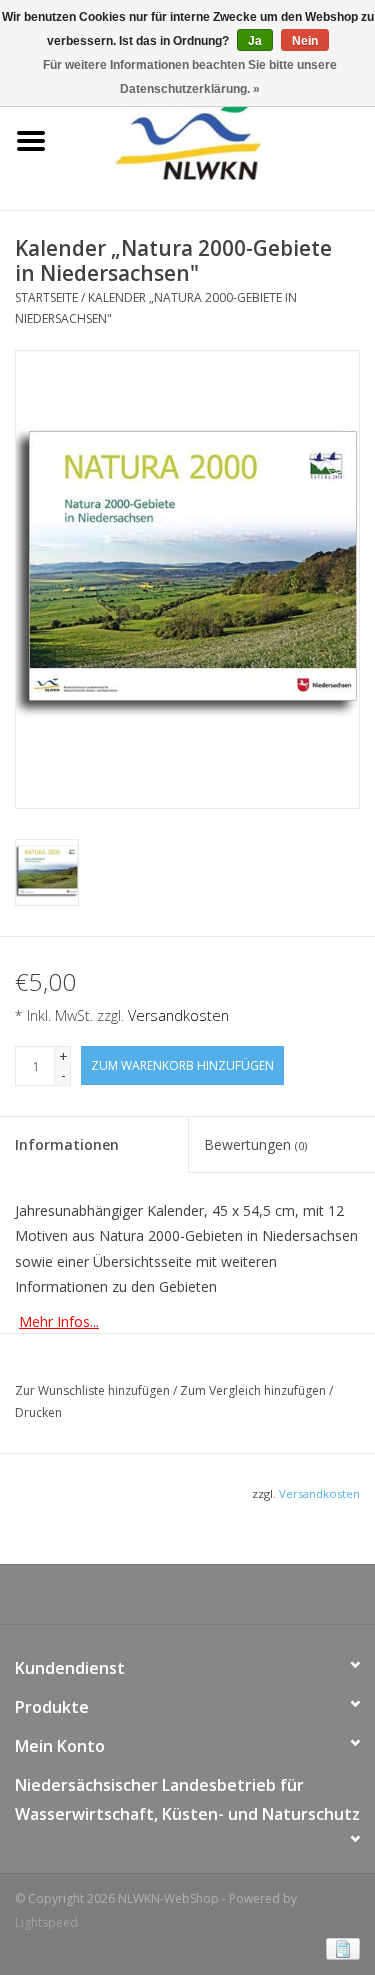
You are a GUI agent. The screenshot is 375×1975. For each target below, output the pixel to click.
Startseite (46, 297)
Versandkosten (178, 1015)
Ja (255, 41)
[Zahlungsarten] (339, 1947)
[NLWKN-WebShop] (218, 139)
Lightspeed (46, 1922)
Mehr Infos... (59, 1321)
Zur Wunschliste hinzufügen (94, 1390)
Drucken (38, 1412)
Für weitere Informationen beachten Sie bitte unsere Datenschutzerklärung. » (190, 77)
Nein (305, 41)
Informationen (67, 1144)
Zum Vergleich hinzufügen (254, 1390)
